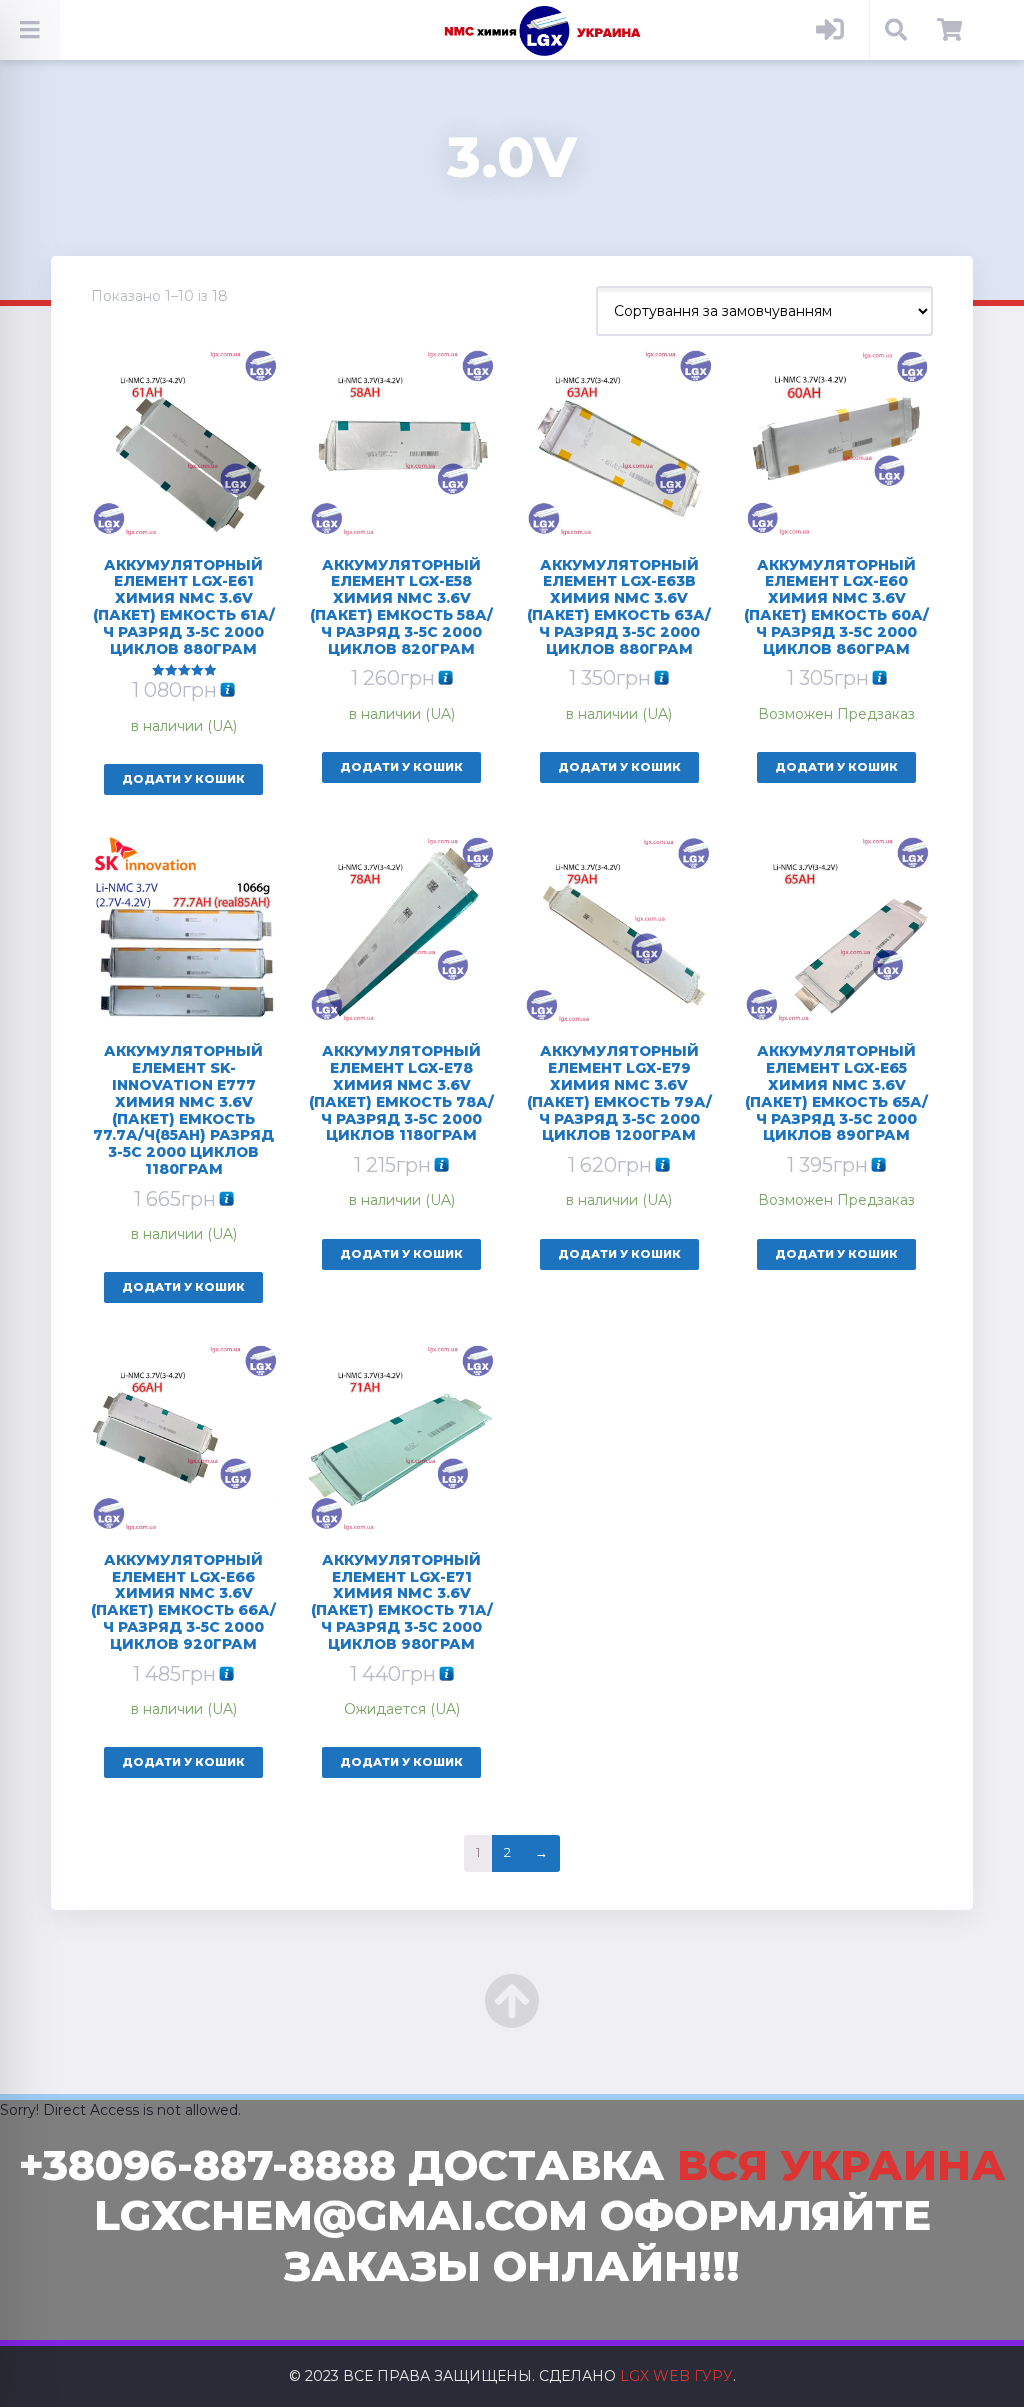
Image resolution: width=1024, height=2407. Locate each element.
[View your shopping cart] (949, 30)
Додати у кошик (183, 779)
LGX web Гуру (676, 2376)
